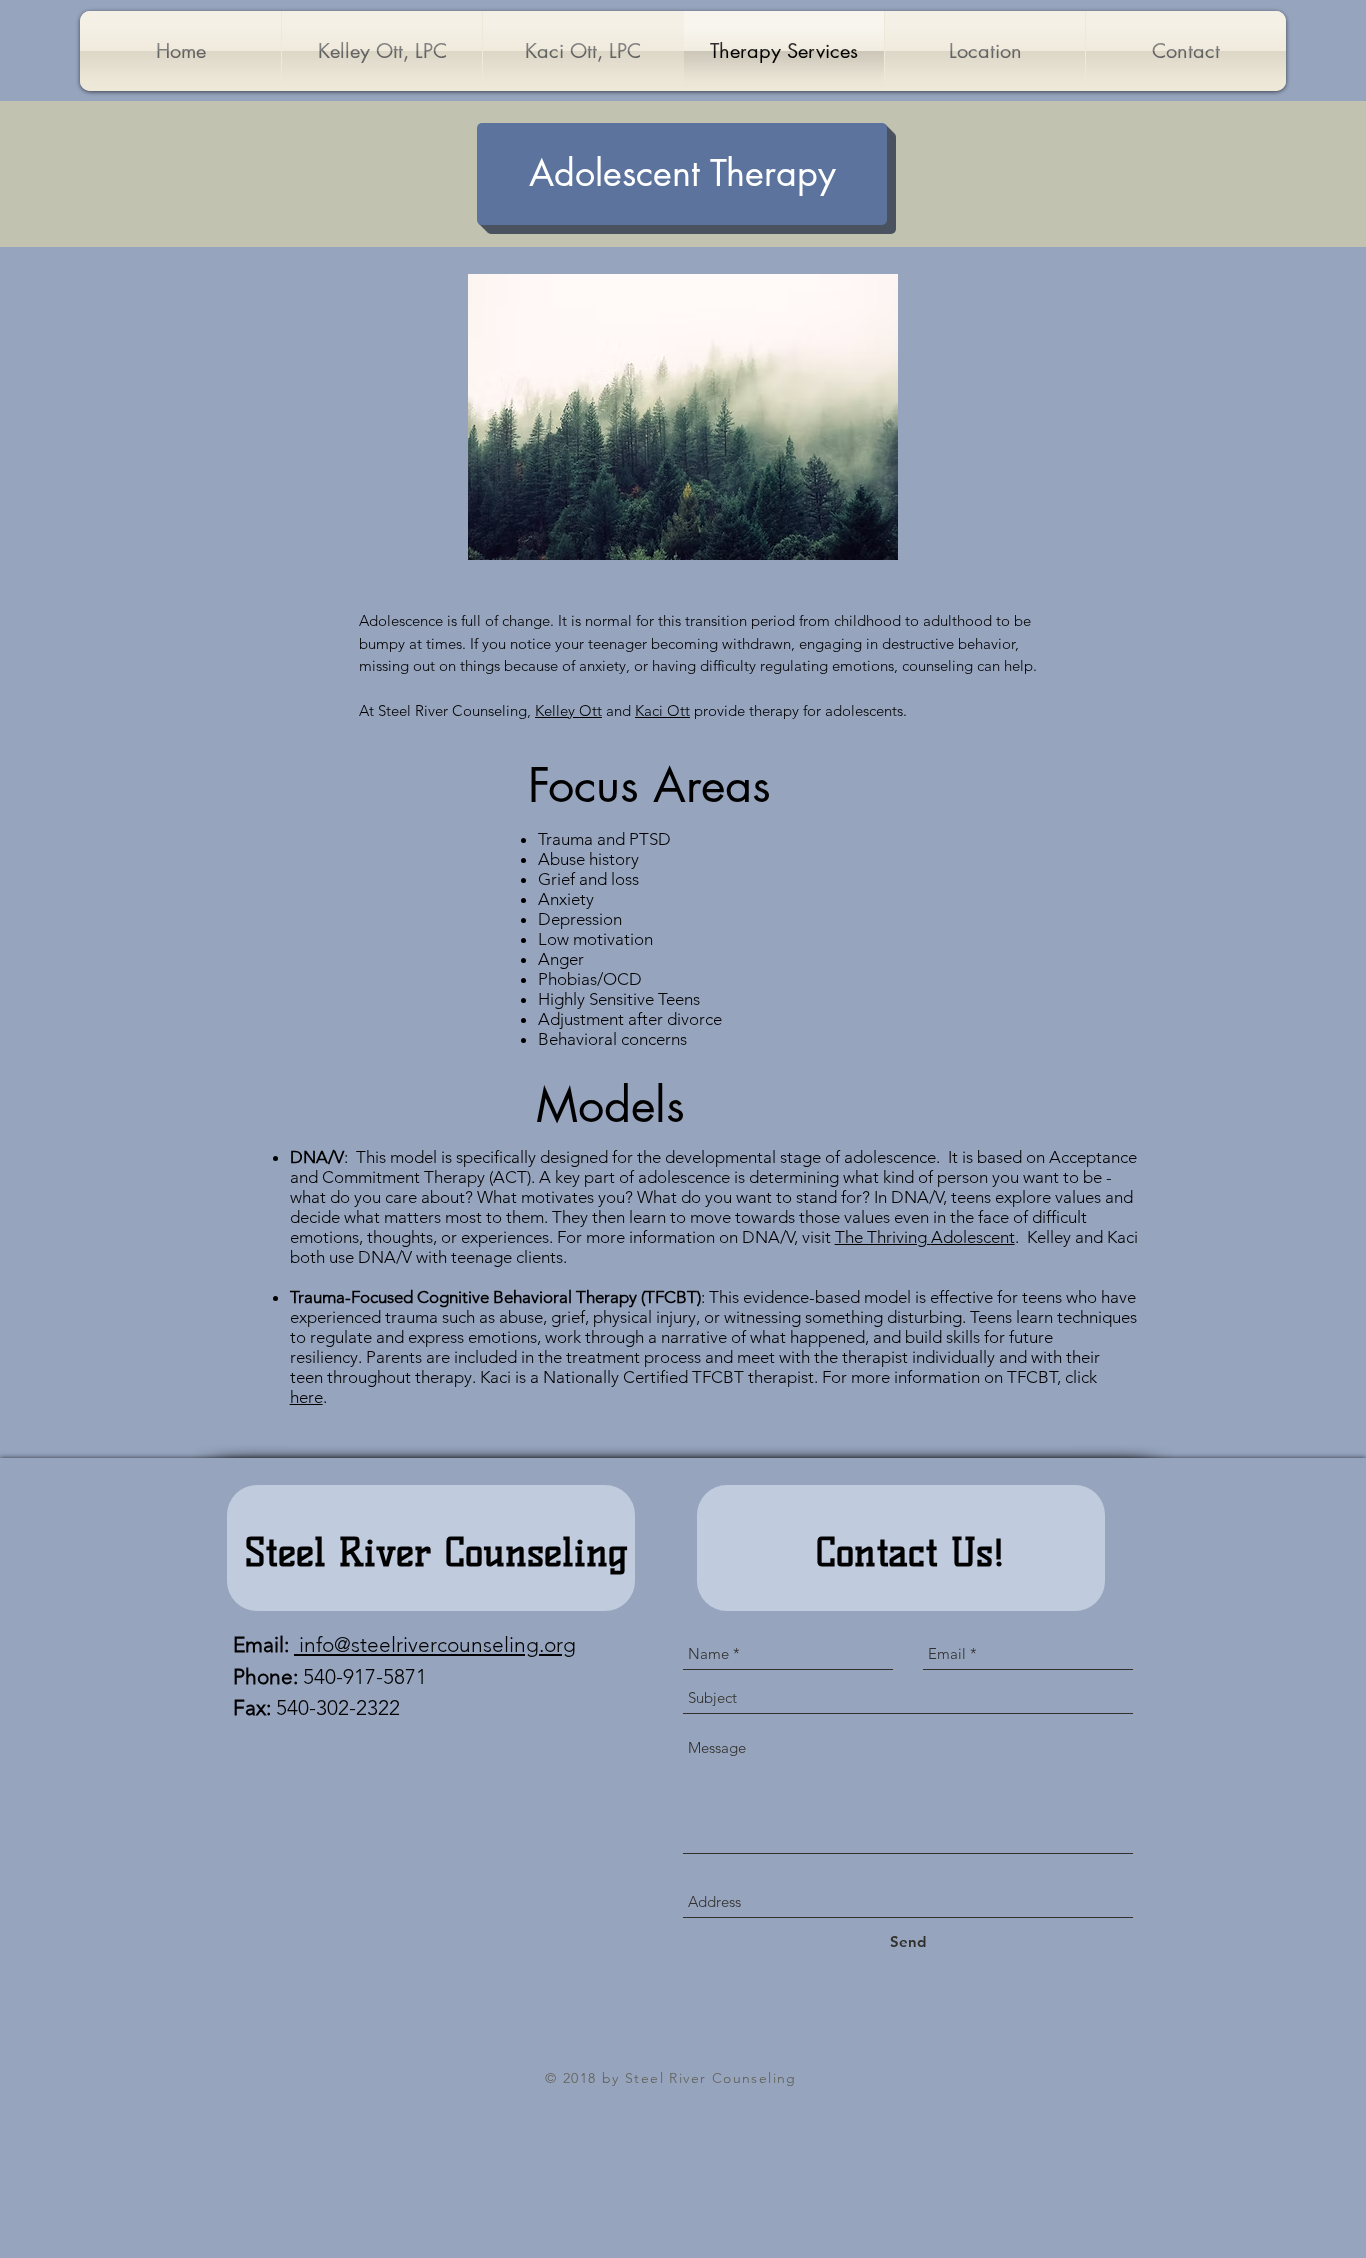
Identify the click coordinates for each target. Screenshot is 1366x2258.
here (306, 1397)
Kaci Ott (662, 710)
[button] (682, 174)
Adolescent (973, 1237)
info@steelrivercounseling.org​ (435, 1644)
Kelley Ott (568, 710)
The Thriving (883, 1237)
